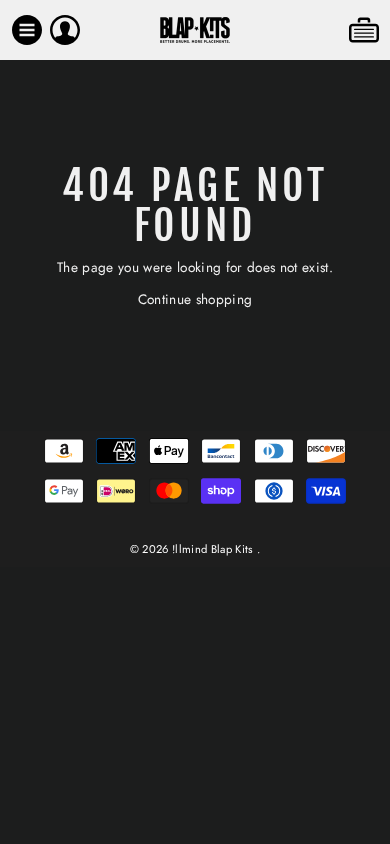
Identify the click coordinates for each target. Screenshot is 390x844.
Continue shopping (195, 299)
